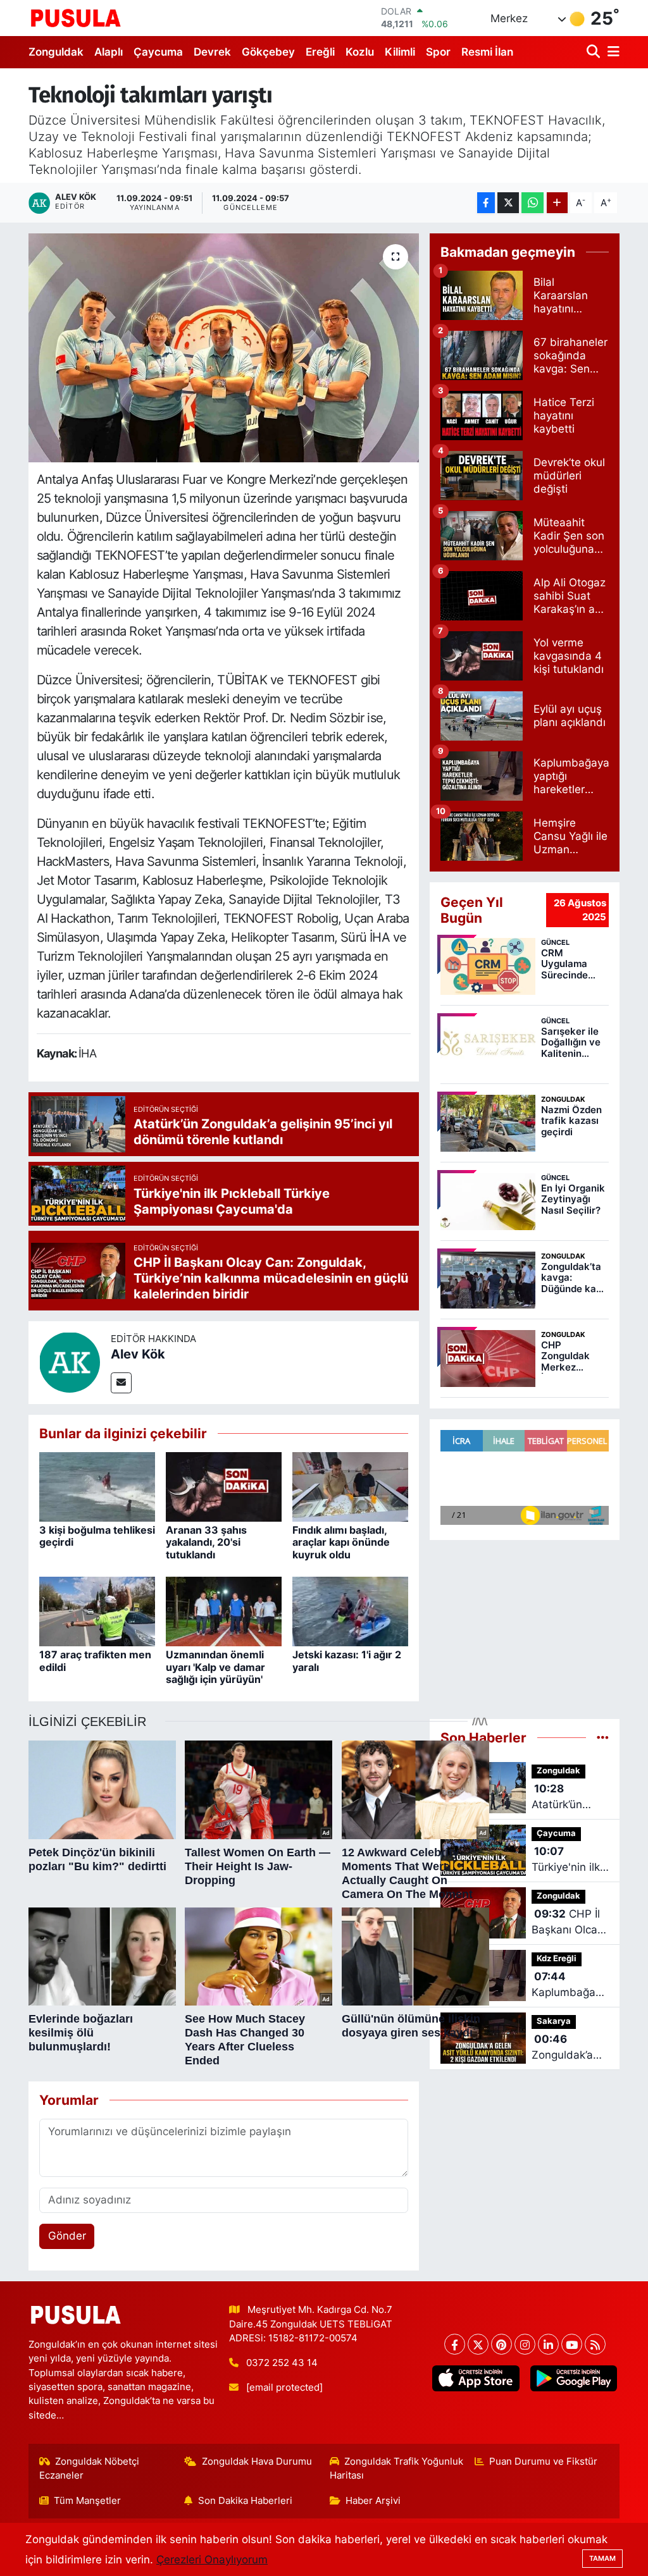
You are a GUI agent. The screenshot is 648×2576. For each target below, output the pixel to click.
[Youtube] (572, 2344)
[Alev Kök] (70, 1362)
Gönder (67, 2236)
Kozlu (360, 52)
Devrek (212, 52)
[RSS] (595, 2344)
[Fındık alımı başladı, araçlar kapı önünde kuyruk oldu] (350, 1486)
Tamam (602, 2558)
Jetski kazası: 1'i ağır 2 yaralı (347, 1661)
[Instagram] (525, 2344)
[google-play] (573, 2378)
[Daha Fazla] (557, 203)
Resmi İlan (487, 52)
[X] (478, 2344)
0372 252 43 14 (282, 2363)
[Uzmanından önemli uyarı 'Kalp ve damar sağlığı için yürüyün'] (224, 1611)
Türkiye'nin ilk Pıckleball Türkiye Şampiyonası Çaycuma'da (566, 1860)
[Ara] (595, 52)
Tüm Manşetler (87, 2501)
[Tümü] (603, 1737)
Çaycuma (158, 52)
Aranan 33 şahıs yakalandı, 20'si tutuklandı (206, 1542)
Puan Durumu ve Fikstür (543, 2462)
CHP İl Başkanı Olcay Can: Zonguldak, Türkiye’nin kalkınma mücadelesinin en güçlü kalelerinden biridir (568, 1923)
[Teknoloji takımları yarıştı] (224, 348)
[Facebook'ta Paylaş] (486, 203)
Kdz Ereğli (557, 1958)
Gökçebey (268, 52)
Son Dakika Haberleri (245, 2501)
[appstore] (476, 2378)
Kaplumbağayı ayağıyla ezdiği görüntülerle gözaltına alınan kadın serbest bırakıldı (569, 1986)
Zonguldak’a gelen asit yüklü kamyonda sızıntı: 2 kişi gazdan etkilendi (562, 2048)
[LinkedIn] (548, 2344)
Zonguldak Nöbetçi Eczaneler (90, 2468)
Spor (438, 52)
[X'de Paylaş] (508, 203)
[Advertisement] (525, 1624)
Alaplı (109, 52)
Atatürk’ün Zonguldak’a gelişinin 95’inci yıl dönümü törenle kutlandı (570, 1798)
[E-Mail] (121, 1383)
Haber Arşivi (373, 2501)
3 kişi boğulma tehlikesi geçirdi (97, 1536)
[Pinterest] (502, 2344)
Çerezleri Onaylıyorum (212, 2560)
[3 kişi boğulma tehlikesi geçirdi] (97, 1486)
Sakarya (554, 2021)
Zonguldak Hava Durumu (257, 2462)
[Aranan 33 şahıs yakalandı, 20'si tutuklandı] (224, 1486)
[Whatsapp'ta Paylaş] (533, 203)
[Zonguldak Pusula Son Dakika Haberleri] (76, 18)
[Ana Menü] (611, 52)
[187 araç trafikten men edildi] (97, 1611)
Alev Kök (138, 1354)
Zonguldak (56, 52)
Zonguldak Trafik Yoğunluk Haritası (397, 2468)
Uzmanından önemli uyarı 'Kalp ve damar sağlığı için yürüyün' (215, 1667)
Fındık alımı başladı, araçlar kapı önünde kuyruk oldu (341, 1542)
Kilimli (400, 52)
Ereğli (320, 52)
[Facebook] (455, 2344)
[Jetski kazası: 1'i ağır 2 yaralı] (350, 1611)
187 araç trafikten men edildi (95, 1661)
